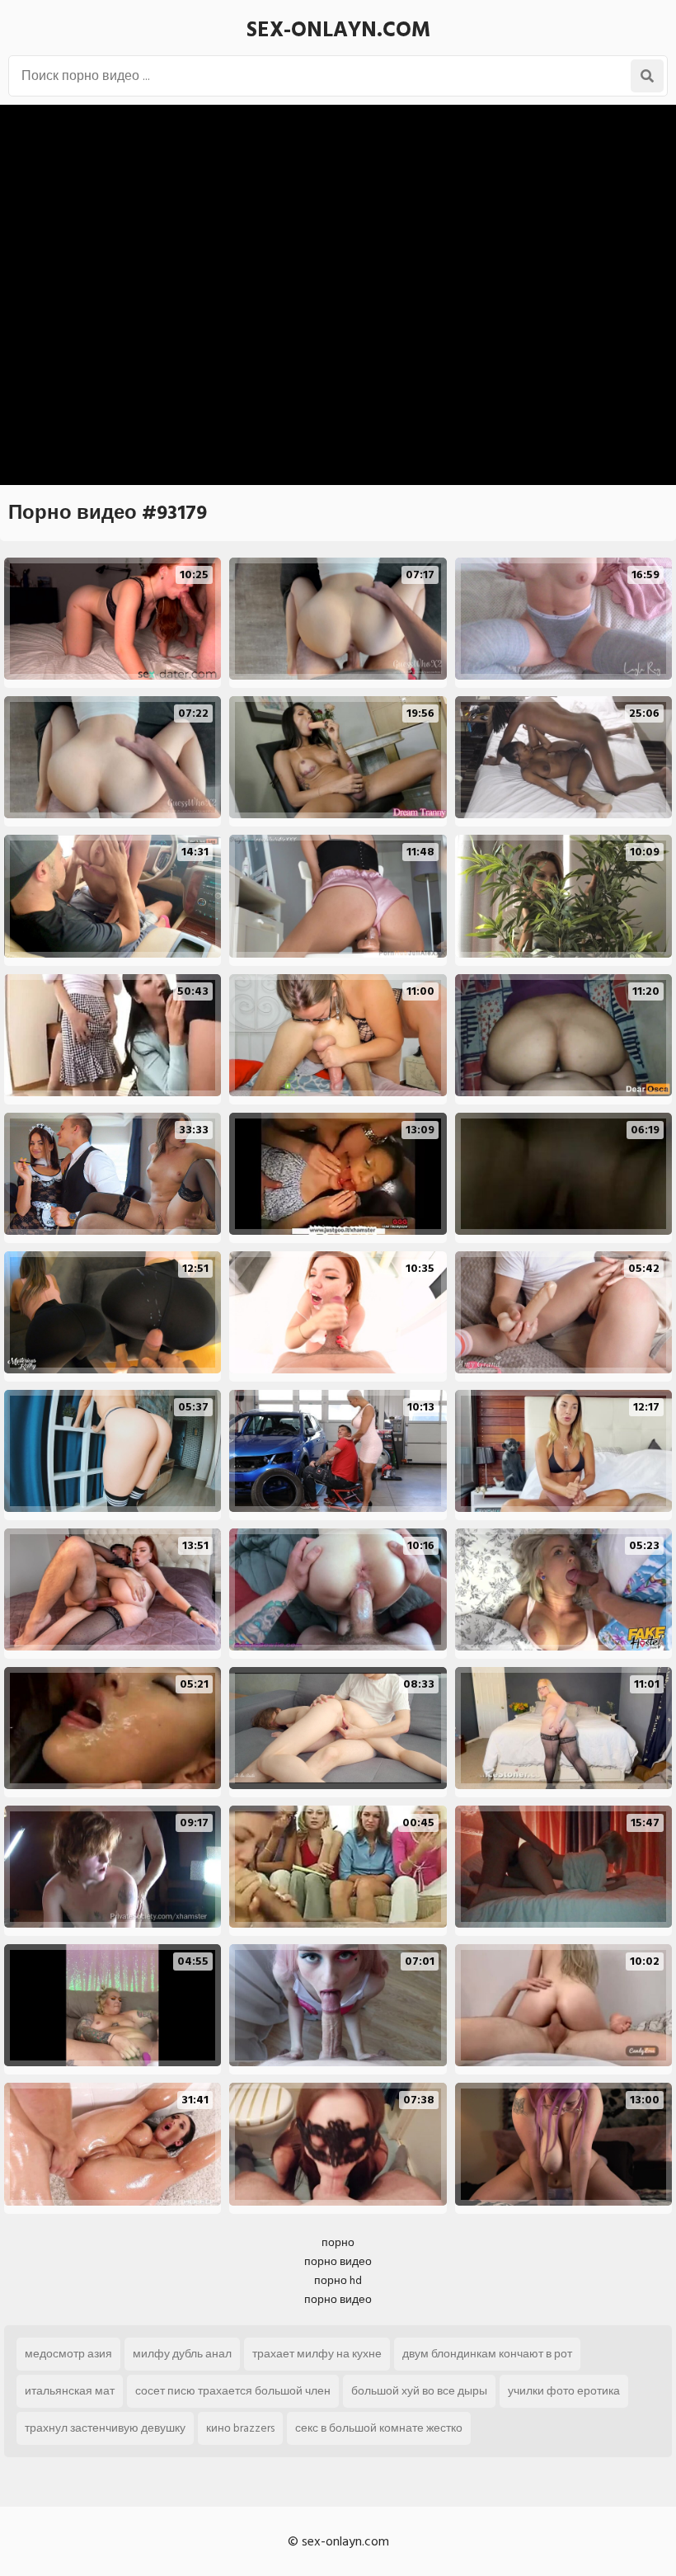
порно (338, 2242)
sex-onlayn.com (338, 30)
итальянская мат (70, 2391)
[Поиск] (647, 76)
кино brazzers (240, 2428)
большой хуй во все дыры (419, 2391)
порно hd (338, 2280)
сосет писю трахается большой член (233, 2391)
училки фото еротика (564, 2391)
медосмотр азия (68, 2354)
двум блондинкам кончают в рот (487, 2354)
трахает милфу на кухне (317, 2354)
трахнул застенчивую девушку (105, 2428)
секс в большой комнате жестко (379, 2428)
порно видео (338, 2261)
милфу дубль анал (182, 2354)
